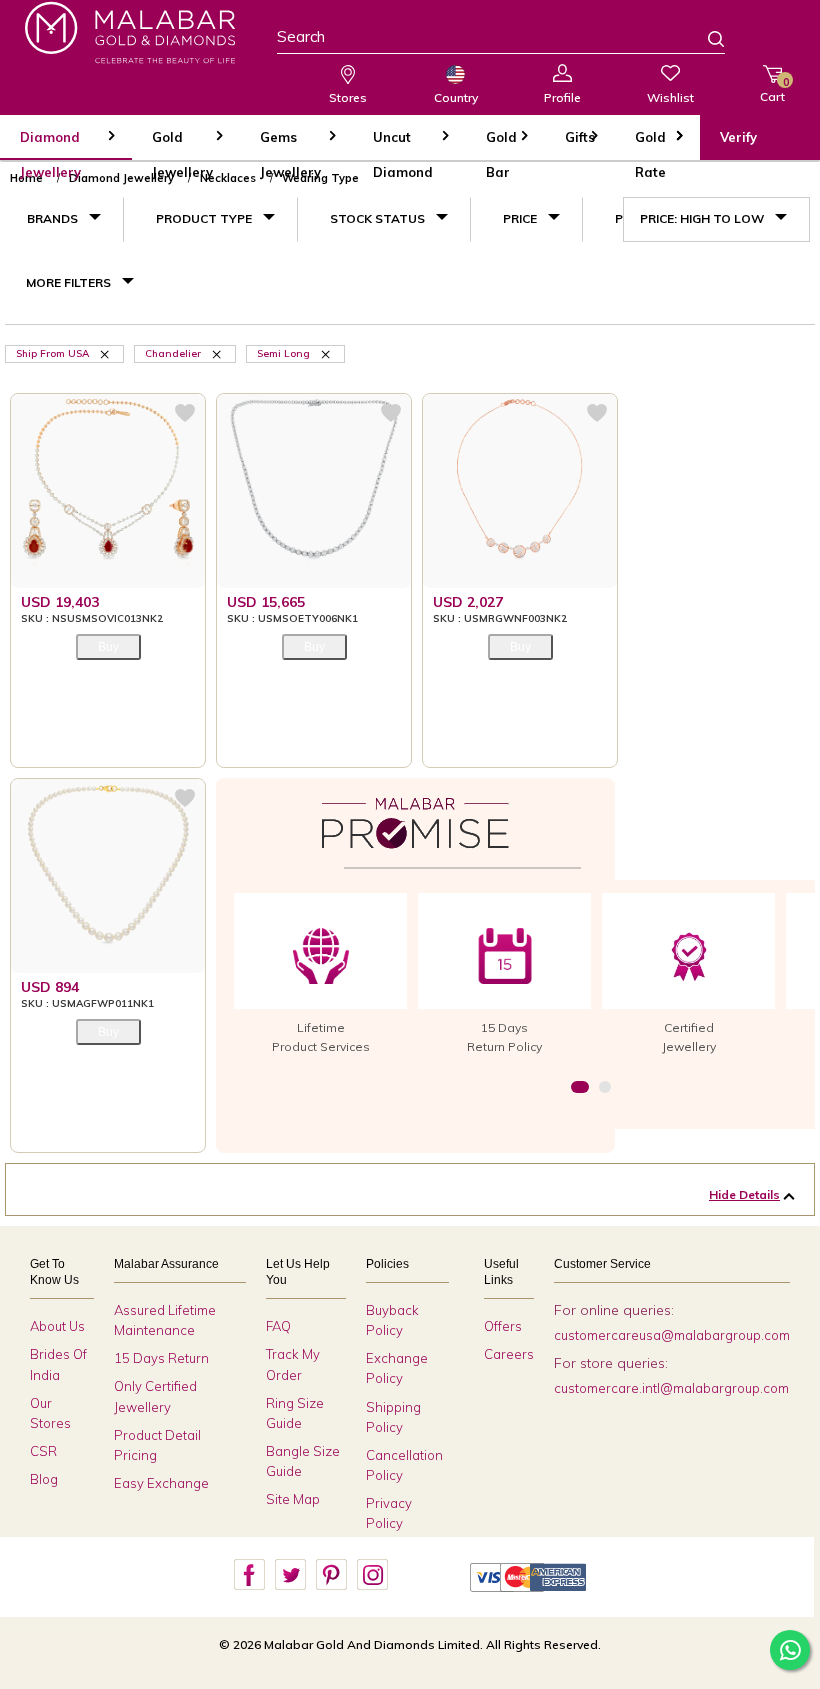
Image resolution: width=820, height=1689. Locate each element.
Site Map (293, 1499)
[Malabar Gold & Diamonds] (130, 32)
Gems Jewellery (290, 144)
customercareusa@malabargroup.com (672, 1335)
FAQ (278, 1326)
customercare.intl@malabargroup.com (671, 1388)
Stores (348, 97)
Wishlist (670, 97)
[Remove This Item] (106, 353)
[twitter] (290, 1575)
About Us (57, 1326)
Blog (44, 1479)
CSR (43, 1451)
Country (456, 97)
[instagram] (372, 1575)
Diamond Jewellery (50, 144)
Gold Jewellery (182, 144)
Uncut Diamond (403, 144)
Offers (503, 1326)
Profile (562, 97)
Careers (509, 1354)
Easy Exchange (161, 1483)
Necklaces (228, 178)
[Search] (704, 41)
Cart (772, 89)
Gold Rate (650, 144)
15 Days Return (161, 1358)
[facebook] (249, 1575)
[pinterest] (331, 1575)
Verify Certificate (755, 144)
